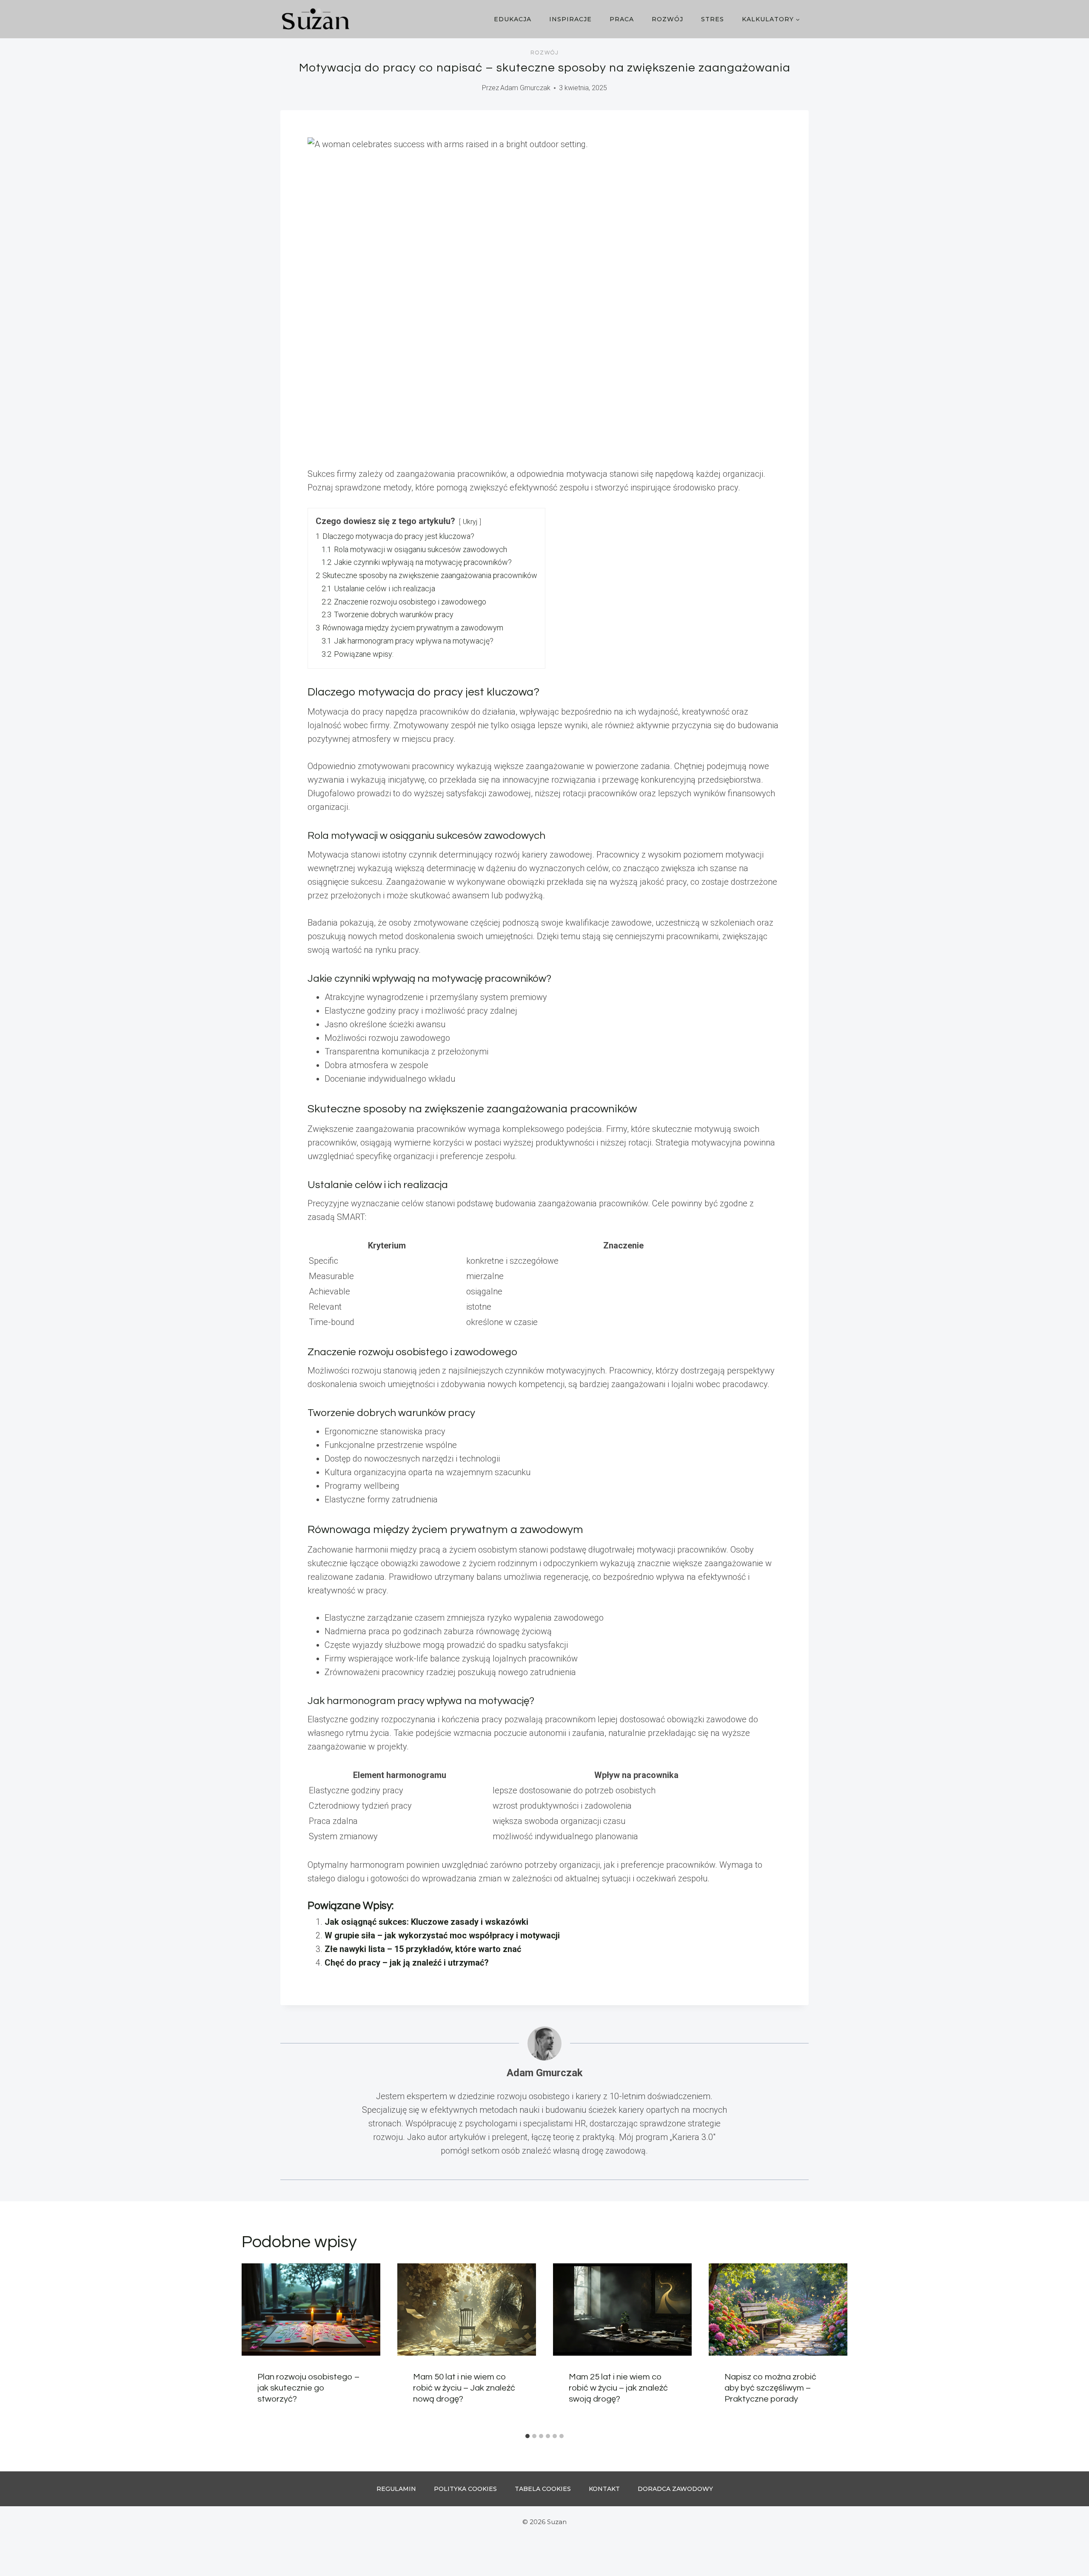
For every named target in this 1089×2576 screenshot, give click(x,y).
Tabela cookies (543, 2489)
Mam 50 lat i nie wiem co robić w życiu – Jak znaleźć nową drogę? (464, 2388)
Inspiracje (570, 19)
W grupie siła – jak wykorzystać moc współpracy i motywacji (442, 1935)
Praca (622, 19)
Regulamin (396, 2489)
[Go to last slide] (254, 2346)
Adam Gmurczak (525, 88)
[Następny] (835, 2346)
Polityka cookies (465, 2489)
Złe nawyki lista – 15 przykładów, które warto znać (423, 1949)
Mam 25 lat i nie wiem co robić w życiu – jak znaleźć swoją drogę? (618, 2388)
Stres (713, 19)
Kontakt (604, 2489)
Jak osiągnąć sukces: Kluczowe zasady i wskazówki (426, 1922)
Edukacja (513, 19)
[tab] (527, 2436)
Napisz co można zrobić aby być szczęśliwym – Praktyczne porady (770, 2388)
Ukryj (470, 522)
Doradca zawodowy (675, 2489)
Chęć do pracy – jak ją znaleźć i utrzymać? (407, 1963)
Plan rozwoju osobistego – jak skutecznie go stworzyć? (308, 2388)
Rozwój (667, 19)
